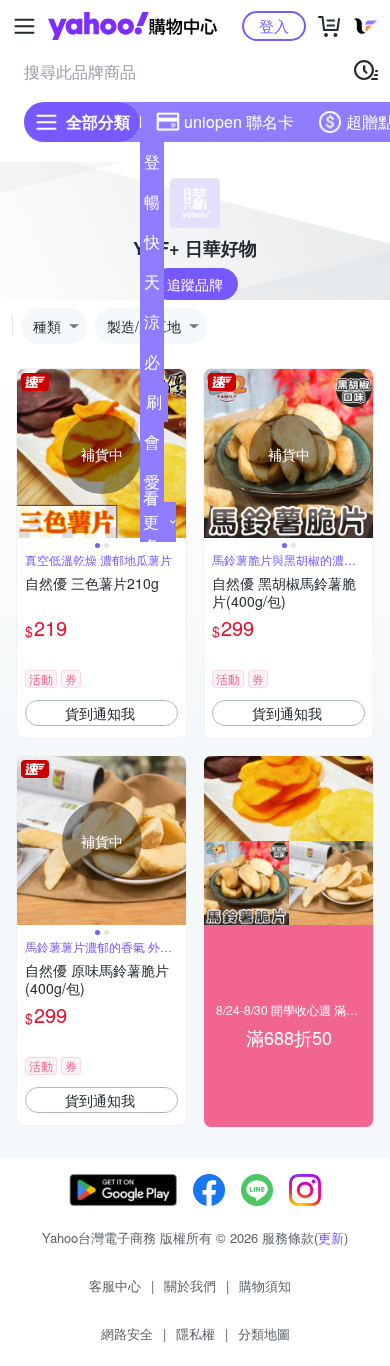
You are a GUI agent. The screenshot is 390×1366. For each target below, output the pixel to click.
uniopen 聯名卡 (239, 121)
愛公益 (152, 486)
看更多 (151, 521)
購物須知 (265, 1285)
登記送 (152, 166)
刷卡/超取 (154, 406)
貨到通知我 (100, 713)
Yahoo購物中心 (132, 26)
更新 (331, 1237)
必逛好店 (152, 366)
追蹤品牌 (195, 284)
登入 (274, 25)
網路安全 (127, 1333)
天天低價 (152, 286)
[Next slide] (173, 454)
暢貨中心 (152, 206)
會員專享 (152, 446)
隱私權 (195, 1333)
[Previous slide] (30, 454)
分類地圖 (264, 1333)
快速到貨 (152, 246)
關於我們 (190, 1285)
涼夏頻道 (152, 326)
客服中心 (115, 1285)
